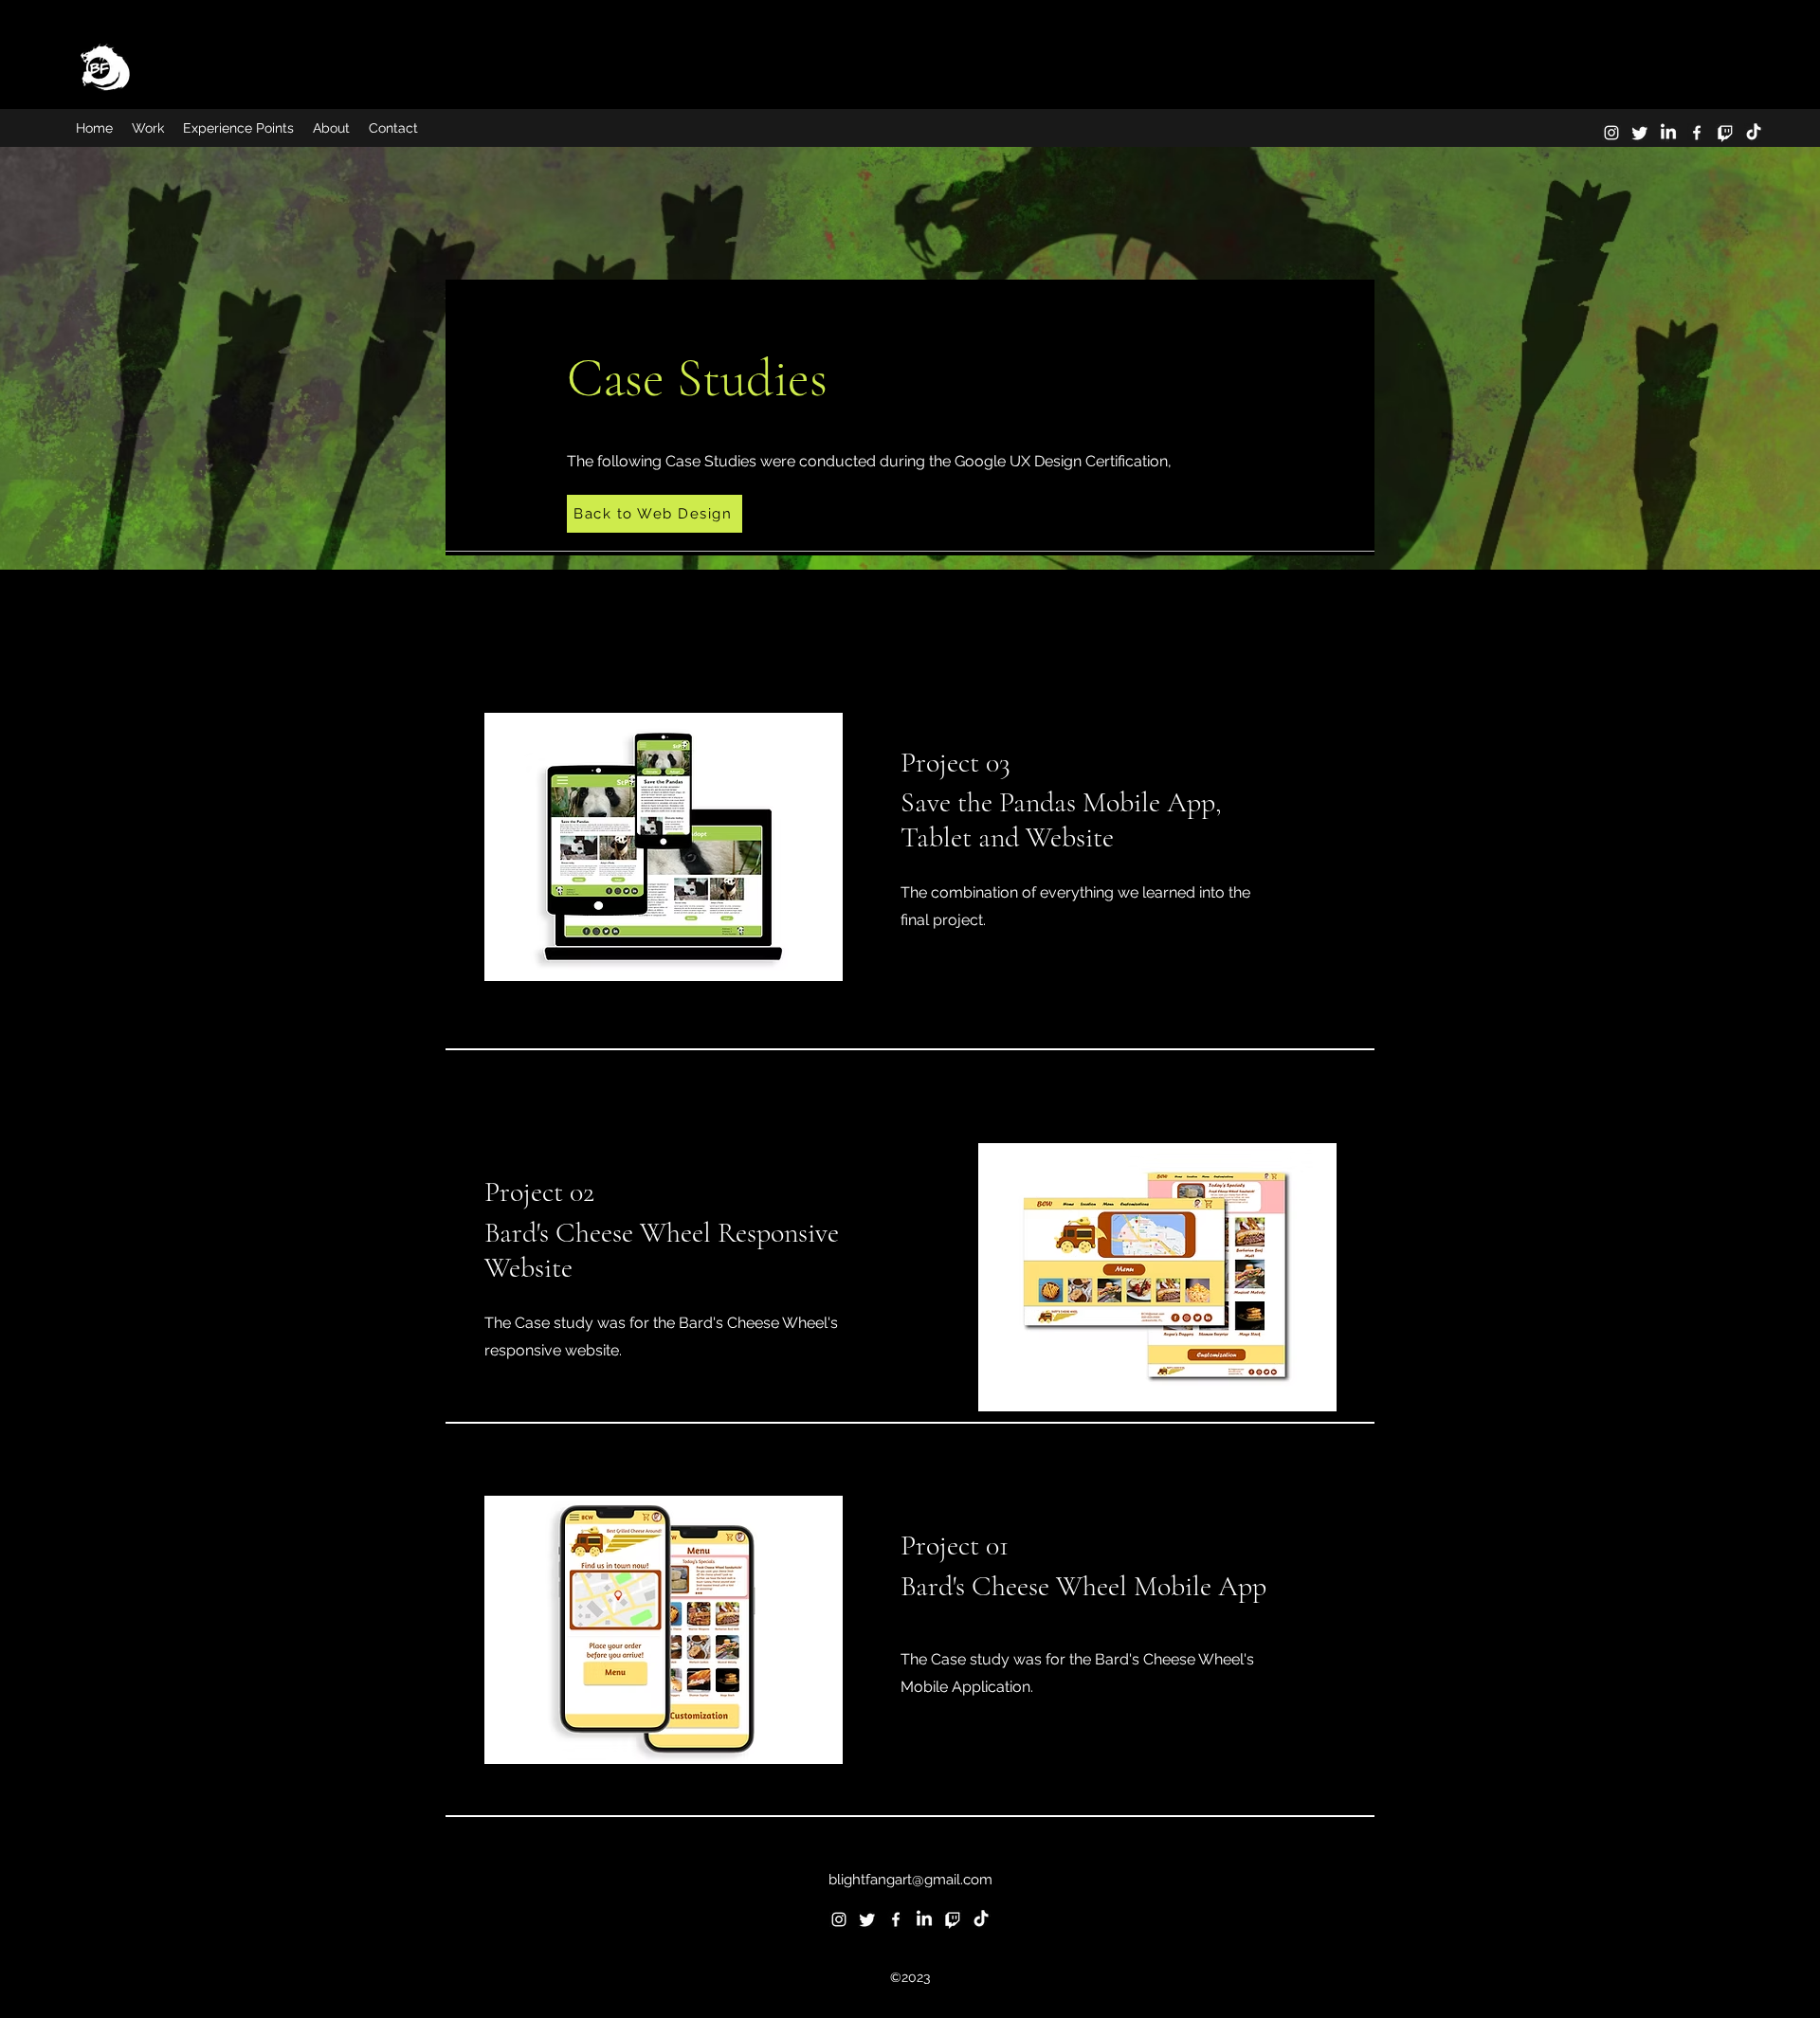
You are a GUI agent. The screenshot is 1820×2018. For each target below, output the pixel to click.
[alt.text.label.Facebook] (1697, 133)
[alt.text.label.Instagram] (1611, 133)
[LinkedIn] (1668, 133)
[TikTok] (1754, 133)
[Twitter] (1640, 133)
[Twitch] (1725, 133)
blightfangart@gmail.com (910, 1880)
